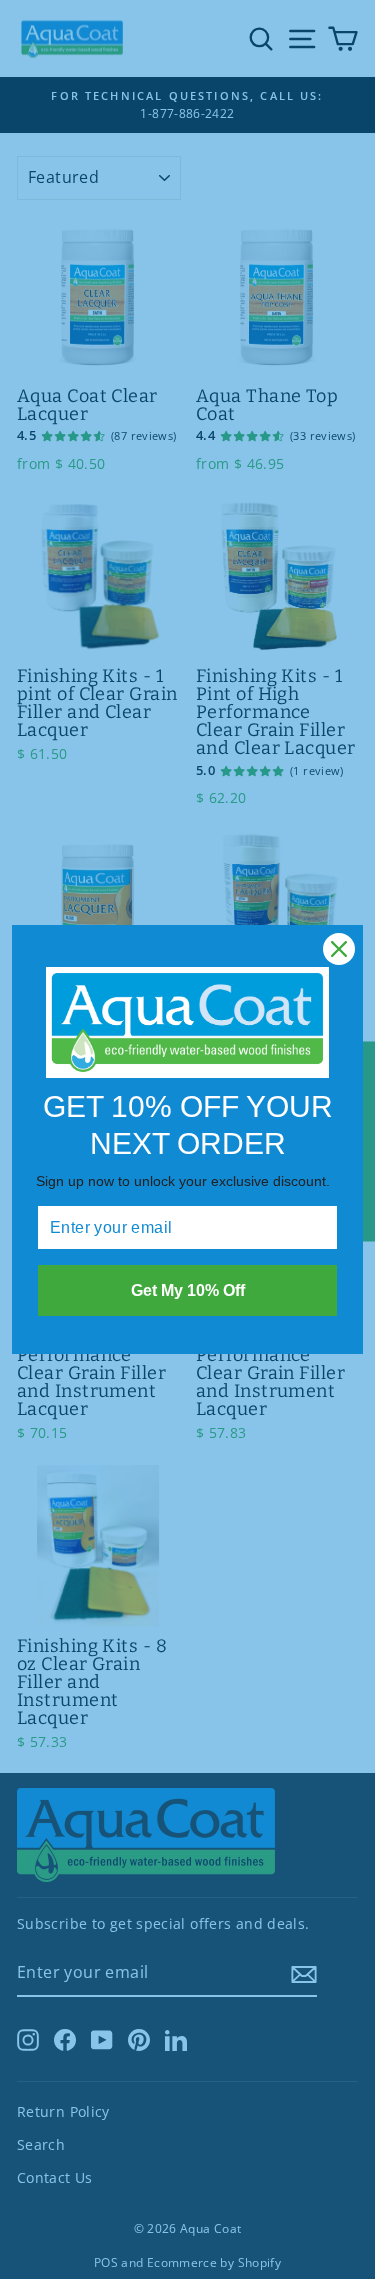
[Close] (339, 949)
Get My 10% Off (188, 1290)
